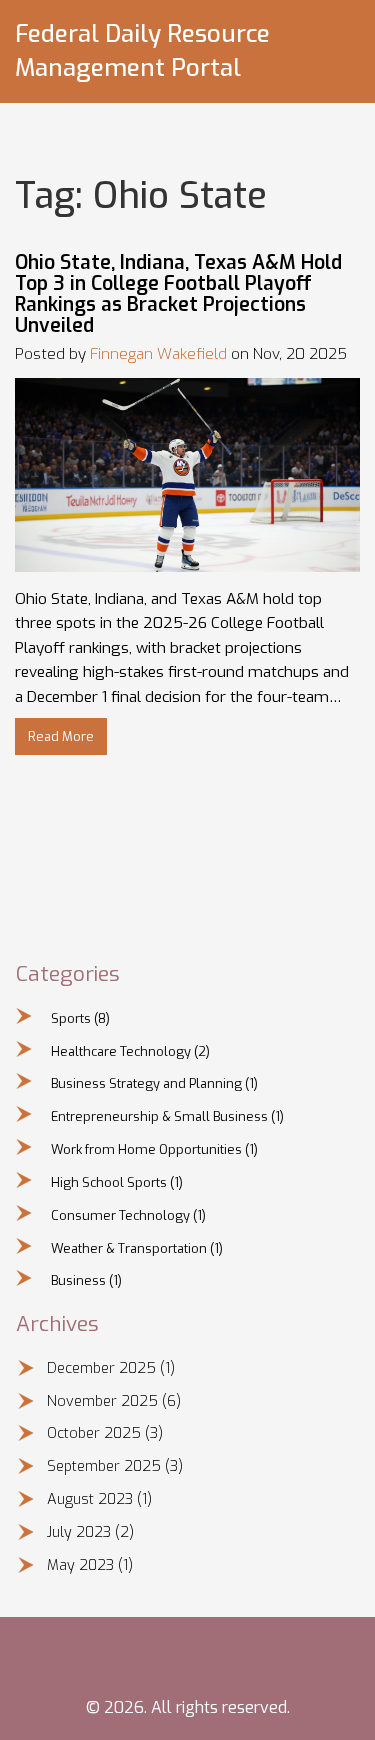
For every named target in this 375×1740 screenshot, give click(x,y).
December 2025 (111, 1368)
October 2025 (105, 1433)
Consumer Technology (128, 1215)
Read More (61, 736)
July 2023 (90, 1532)
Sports (80, 1018)
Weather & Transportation (137, 1248)
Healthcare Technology (130, 1051)
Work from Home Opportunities (154, 1149)
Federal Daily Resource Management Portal (142, 51)
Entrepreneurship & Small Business (167, 1116)
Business (86, 1280)
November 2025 (114, 1401)
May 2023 (90, 1565)
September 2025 (115, 1466)
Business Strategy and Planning (154, 1083)
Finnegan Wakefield (158, 354)
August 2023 (99, 1499)
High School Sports (117, 1182)
